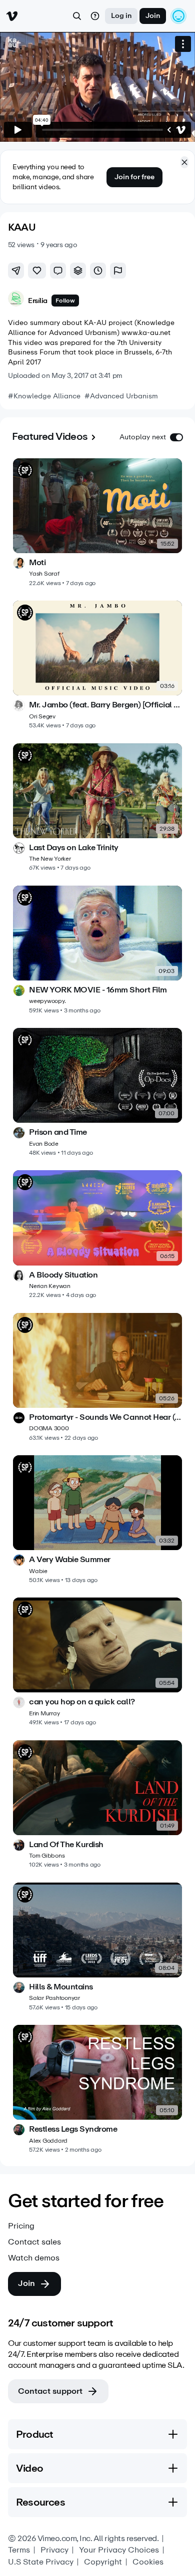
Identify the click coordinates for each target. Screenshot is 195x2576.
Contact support (50, 2391)
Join (153, 16)
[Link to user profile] (16, 300)
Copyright (103, 2562)
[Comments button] (58, 271)
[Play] (18, 130)
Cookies (148, 2562)
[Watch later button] (98, 271)
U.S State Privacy (41, 2562)
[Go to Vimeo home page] (12, 16)
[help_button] (95, 16)
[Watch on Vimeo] (181, 130)
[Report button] (118, 271)
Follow (65, 301)
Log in (121, 16)
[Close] (184, 162)
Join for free (134, 177)
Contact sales (34, 2242)
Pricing (21, 2226)
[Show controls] (169, 130)
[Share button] (16, 271)
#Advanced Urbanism (121, 396)
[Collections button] (78, 271)
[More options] (183, 44)
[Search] (77, 16)
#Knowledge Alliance (44, 396)
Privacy (54, 2550)
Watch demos (34, 2258)
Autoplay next (143, 437)
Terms (19, 2550)
